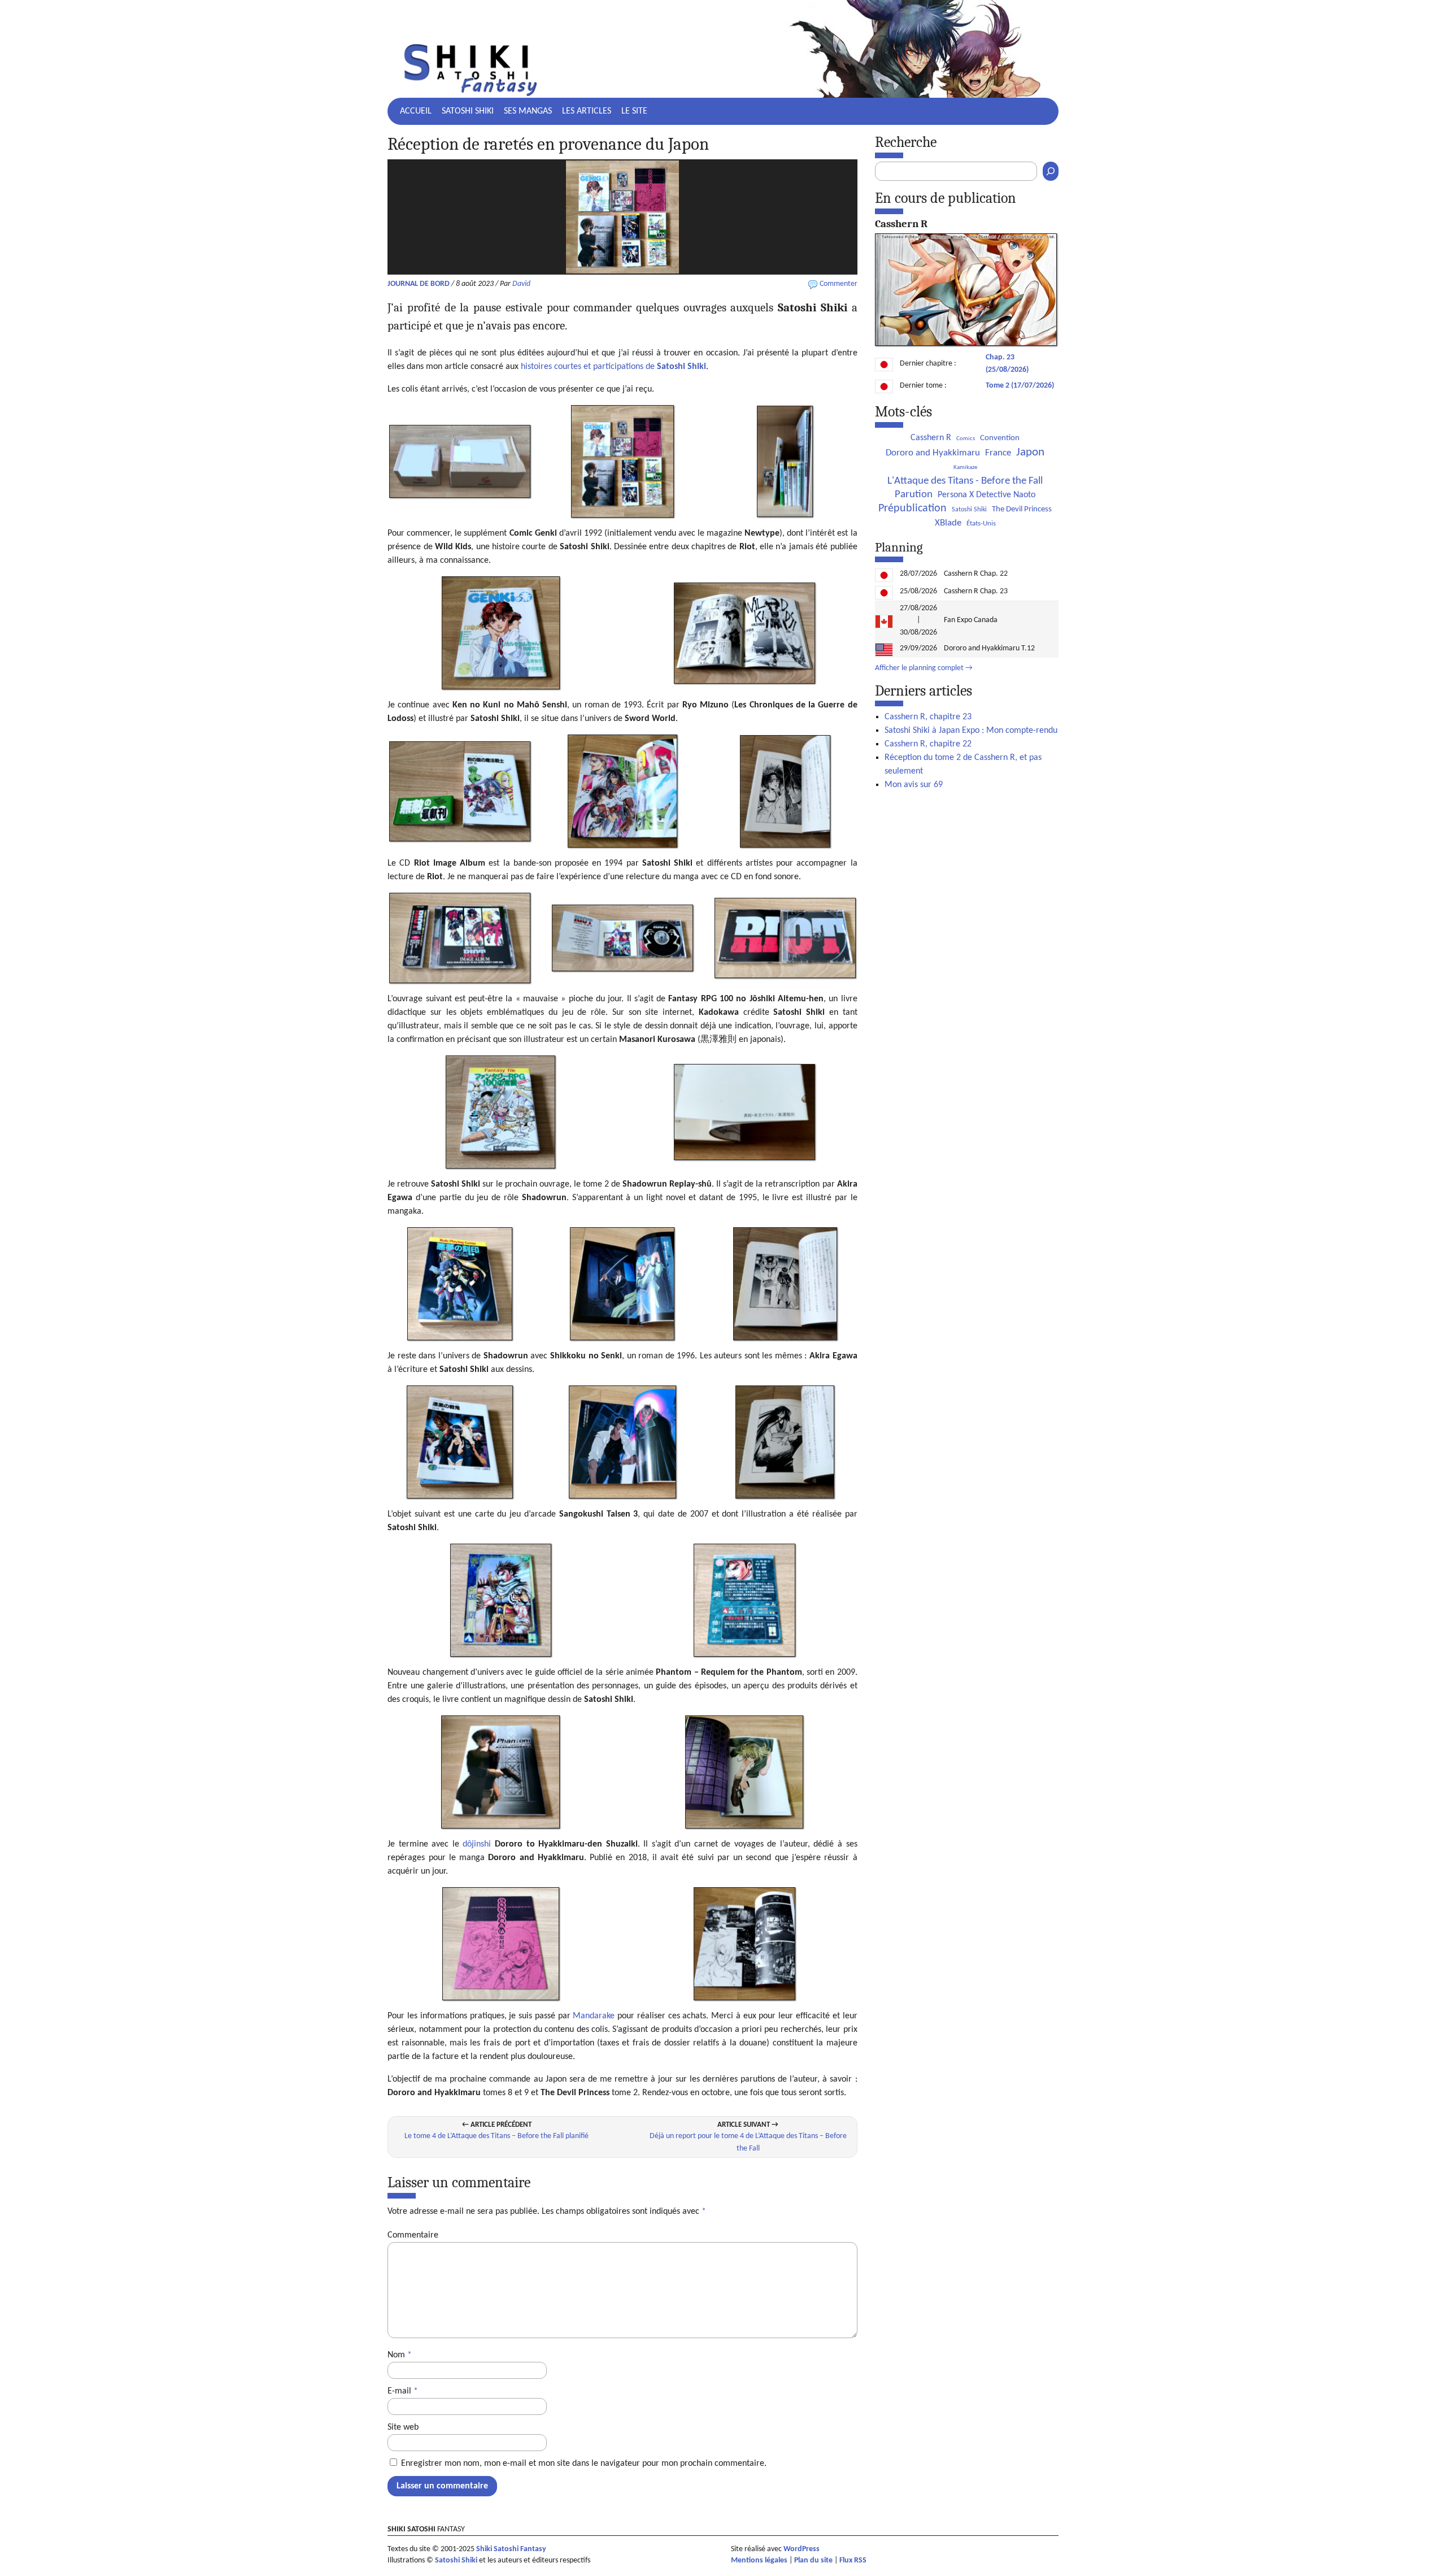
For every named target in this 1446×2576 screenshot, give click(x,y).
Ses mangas (528, 111)
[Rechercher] (1051, 171)
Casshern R (931, 438)
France (998, 453)
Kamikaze (965, 468)
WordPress (802, 2549)
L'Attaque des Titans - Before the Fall (965, 481)
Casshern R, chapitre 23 (928, 717)
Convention (1000, 438)
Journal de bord (419, 284)
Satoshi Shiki (468, 111)
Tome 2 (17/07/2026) (1020, 386)
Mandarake (594, 2016)
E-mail (403, 2391)
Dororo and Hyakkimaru (933, 453)
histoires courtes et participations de (613, 367)
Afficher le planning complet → (924, 668)
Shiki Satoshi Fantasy (511, 2549)
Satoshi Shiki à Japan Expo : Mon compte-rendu (971, 731)
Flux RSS (853, 2560)
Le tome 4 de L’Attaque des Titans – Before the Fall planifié (496, 2136)
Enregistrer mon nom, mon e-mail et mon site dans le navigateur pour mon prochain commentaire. (584, 2464)
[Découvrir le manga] (966, 344)
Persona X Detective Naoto (986, 495)
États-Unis (981, 524)
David (521, 284)
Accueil (416, 111)
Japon (1030, 452)
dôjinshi (477, 1844)
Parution (914, 495)
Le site (634, 111)
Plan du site (813, 2560)
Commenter (839, 284)
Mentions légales (759, 2560)
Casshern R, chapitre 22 (928, 744)
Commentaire (413, 2235)
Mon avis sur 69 (914, 785)
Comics (966, 439)
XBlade (948, 523)
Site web (403, 2427)
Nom (400, 2355)
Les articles (587, 111)
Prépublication (913, 509)
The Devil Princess (1022, 509)
